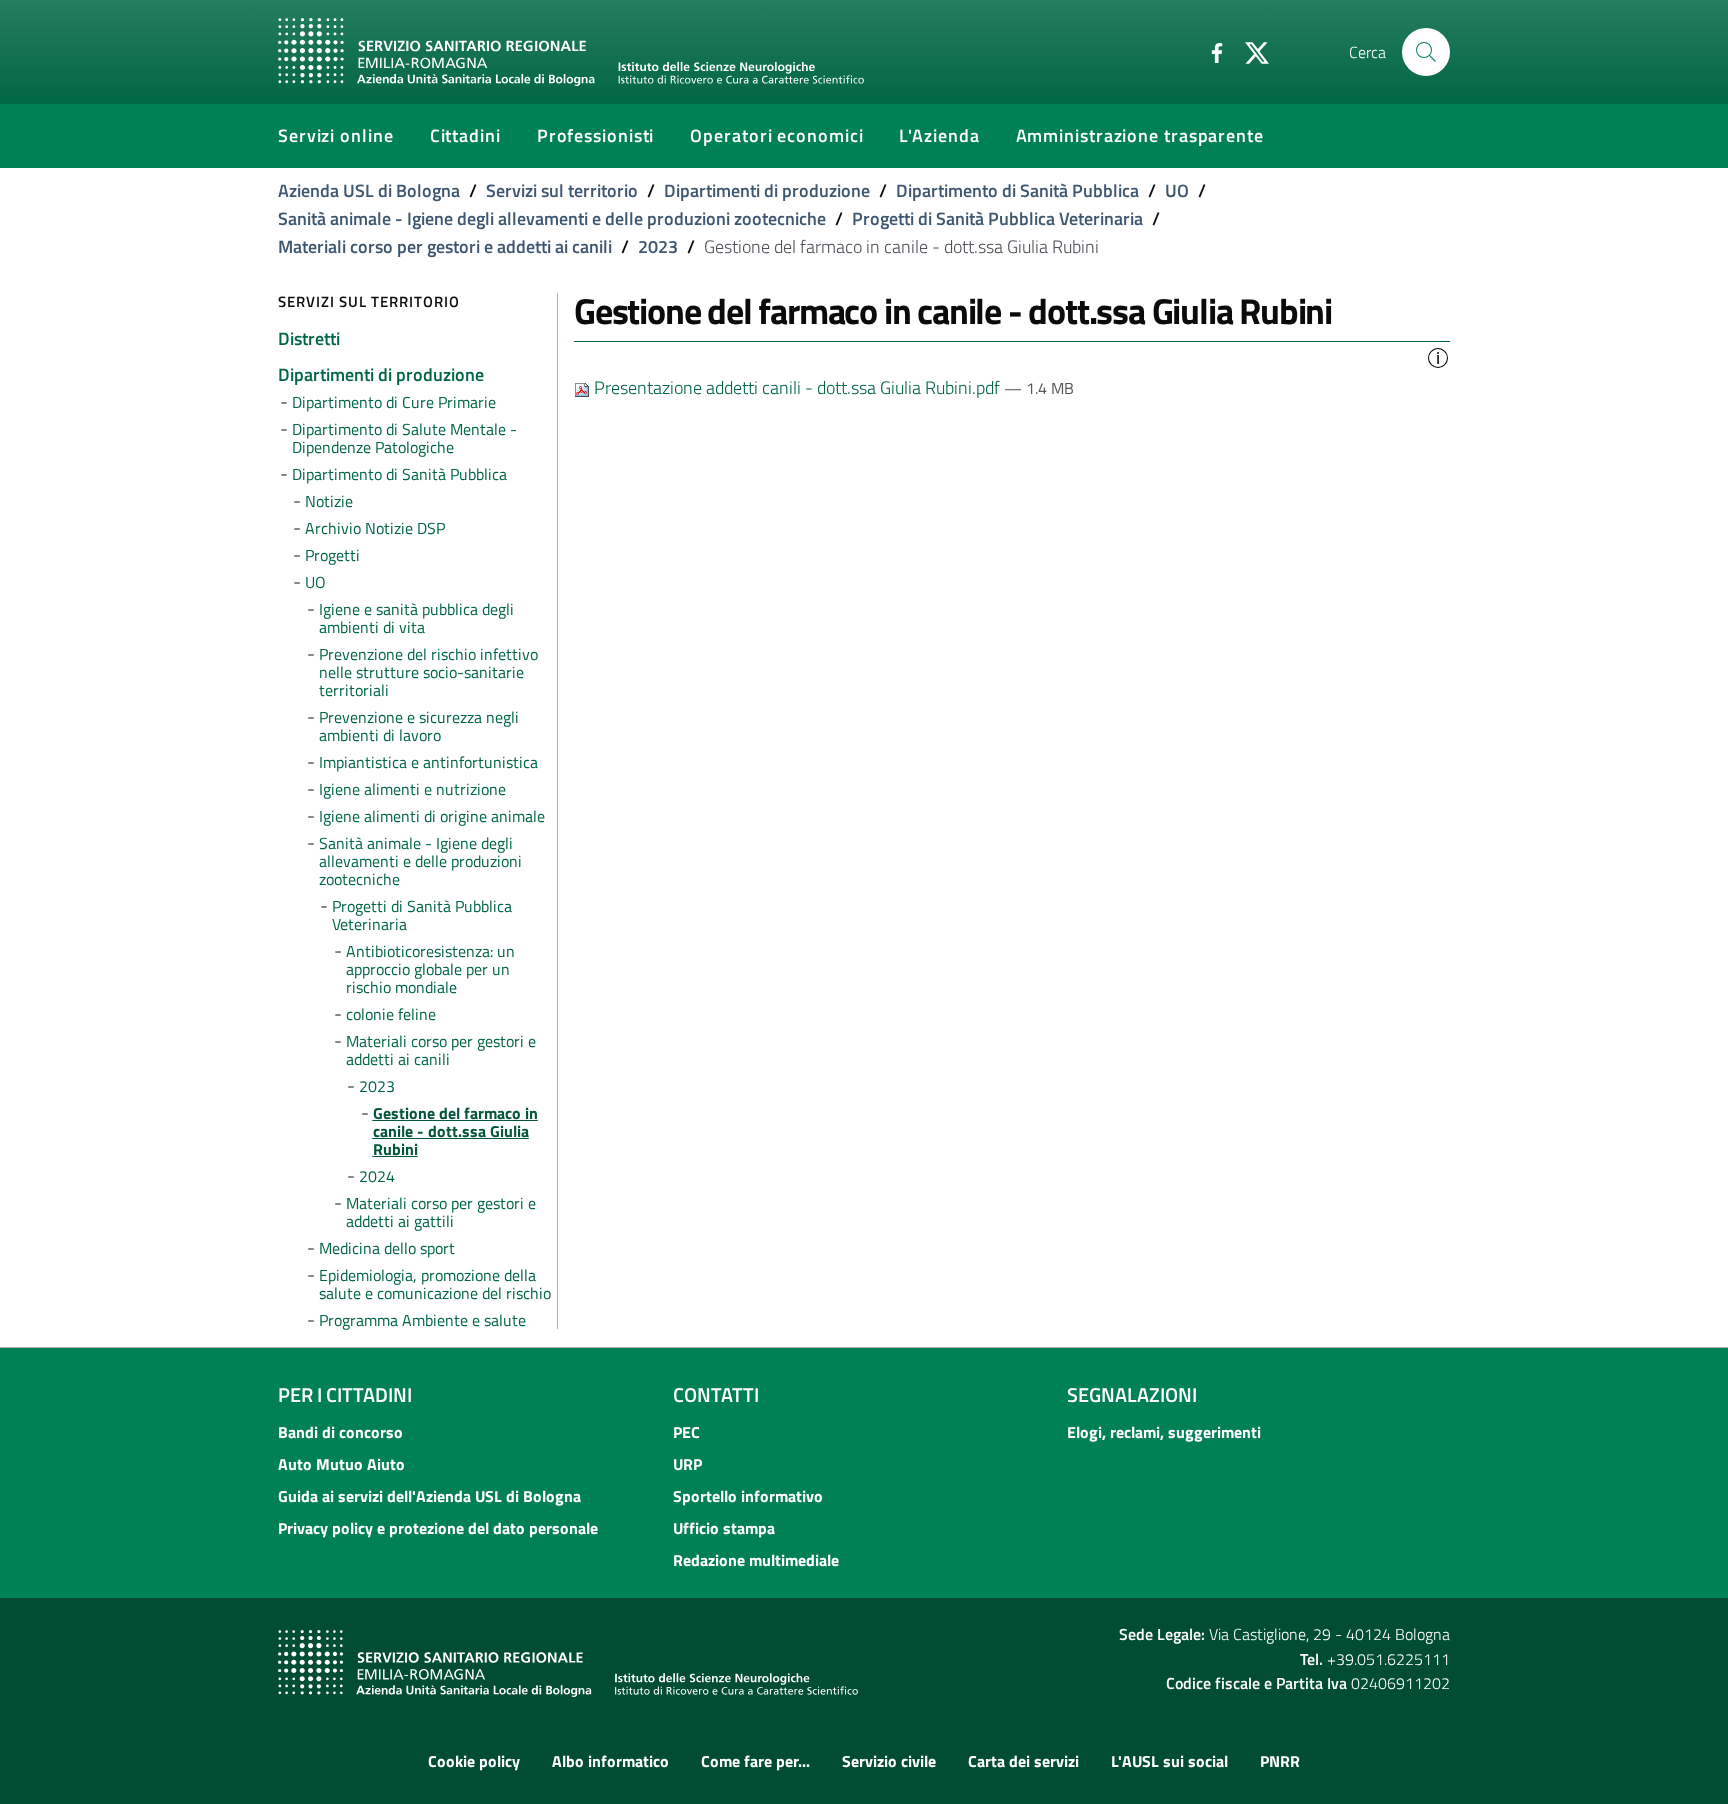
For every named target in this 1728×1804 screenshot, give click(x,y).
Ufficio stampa (724, 1528)
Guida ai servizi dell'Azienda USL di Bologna (429, 1496)
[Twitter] (1249, 51)
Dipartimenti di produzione (767, 190)
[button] (1438, 356)
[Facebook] (1209, 51)
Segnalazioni (1132, 1394)
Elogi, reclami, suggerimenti (1164, 1432)
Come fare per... (755, 1761)
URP (687, 1464)
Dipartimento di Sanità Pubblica (1017, 190)
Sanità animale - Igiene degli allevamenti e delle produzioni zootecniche (552, 218)
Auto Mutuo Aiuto (341, 1464)
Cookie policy (474, 1761)
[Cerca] (1426, 52)
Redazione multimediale (756, 1560)
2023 (658, 246)
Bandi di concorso (340, 1432)
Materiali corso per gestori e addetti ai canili (445, 246)
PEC (686, 1432)
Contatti (716, 1394)
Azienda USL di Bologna (369, 190)
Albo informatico (610, 1761)
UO (1177, 190)
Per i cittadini (345, 1394)
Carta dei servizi (1023, 1761)
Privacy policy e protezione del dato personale (438, 1528)
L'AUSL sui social (1169, 1761)
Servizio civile (889, 1761)
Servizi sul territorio (562, 190)
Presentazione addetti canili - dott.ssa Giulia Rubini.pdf (797, 387)
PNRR (1280, 1761)
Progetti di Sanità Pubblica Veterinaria (997, 218)
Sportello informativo (748, 1496)
